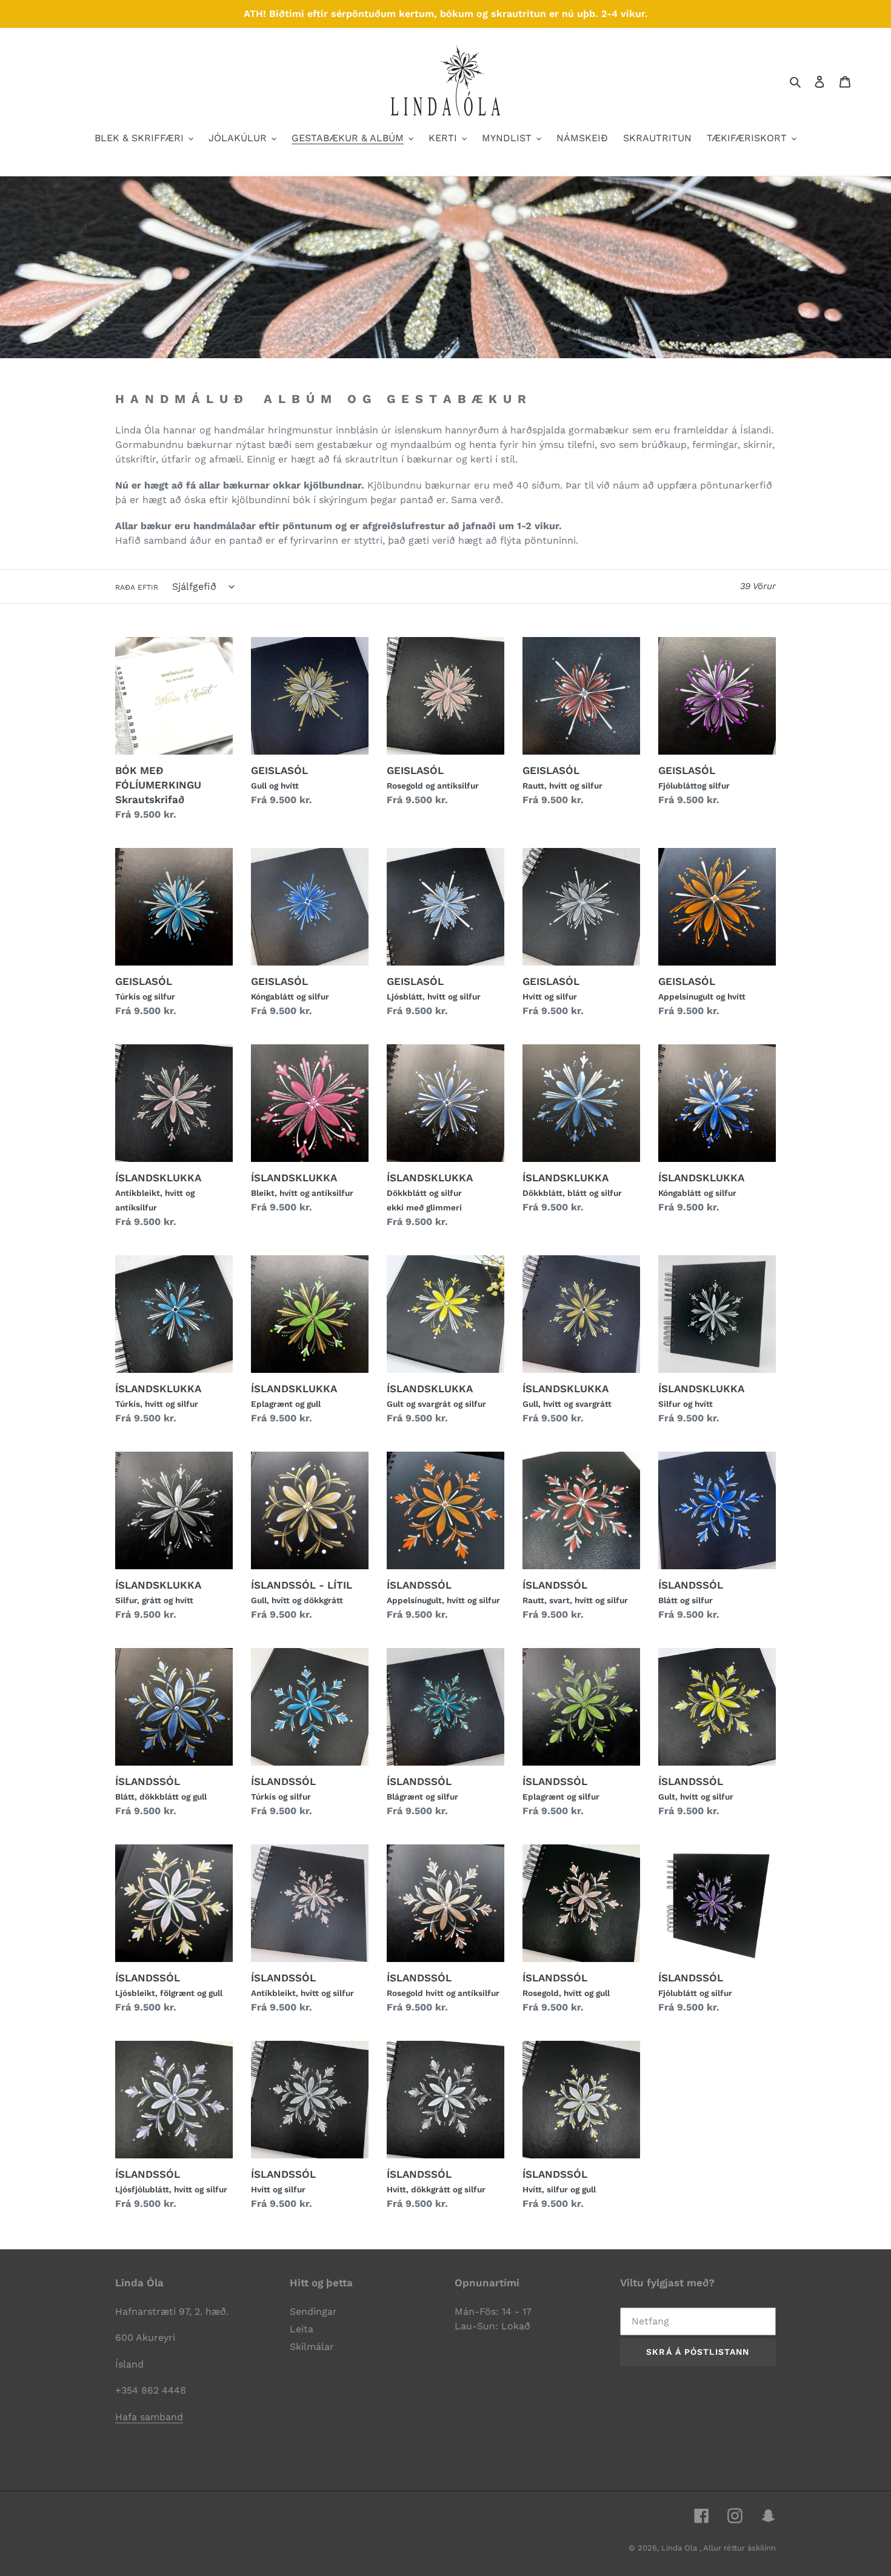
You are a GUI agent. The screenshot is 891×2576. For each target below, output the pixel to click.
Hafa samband (149, 2417)
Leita (302, 2329)
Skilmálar (312, 2347)
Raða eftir (137, 587)
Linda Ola (680, 2548)
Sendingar (313, 2311)
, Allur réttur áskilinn (738, 2548)
